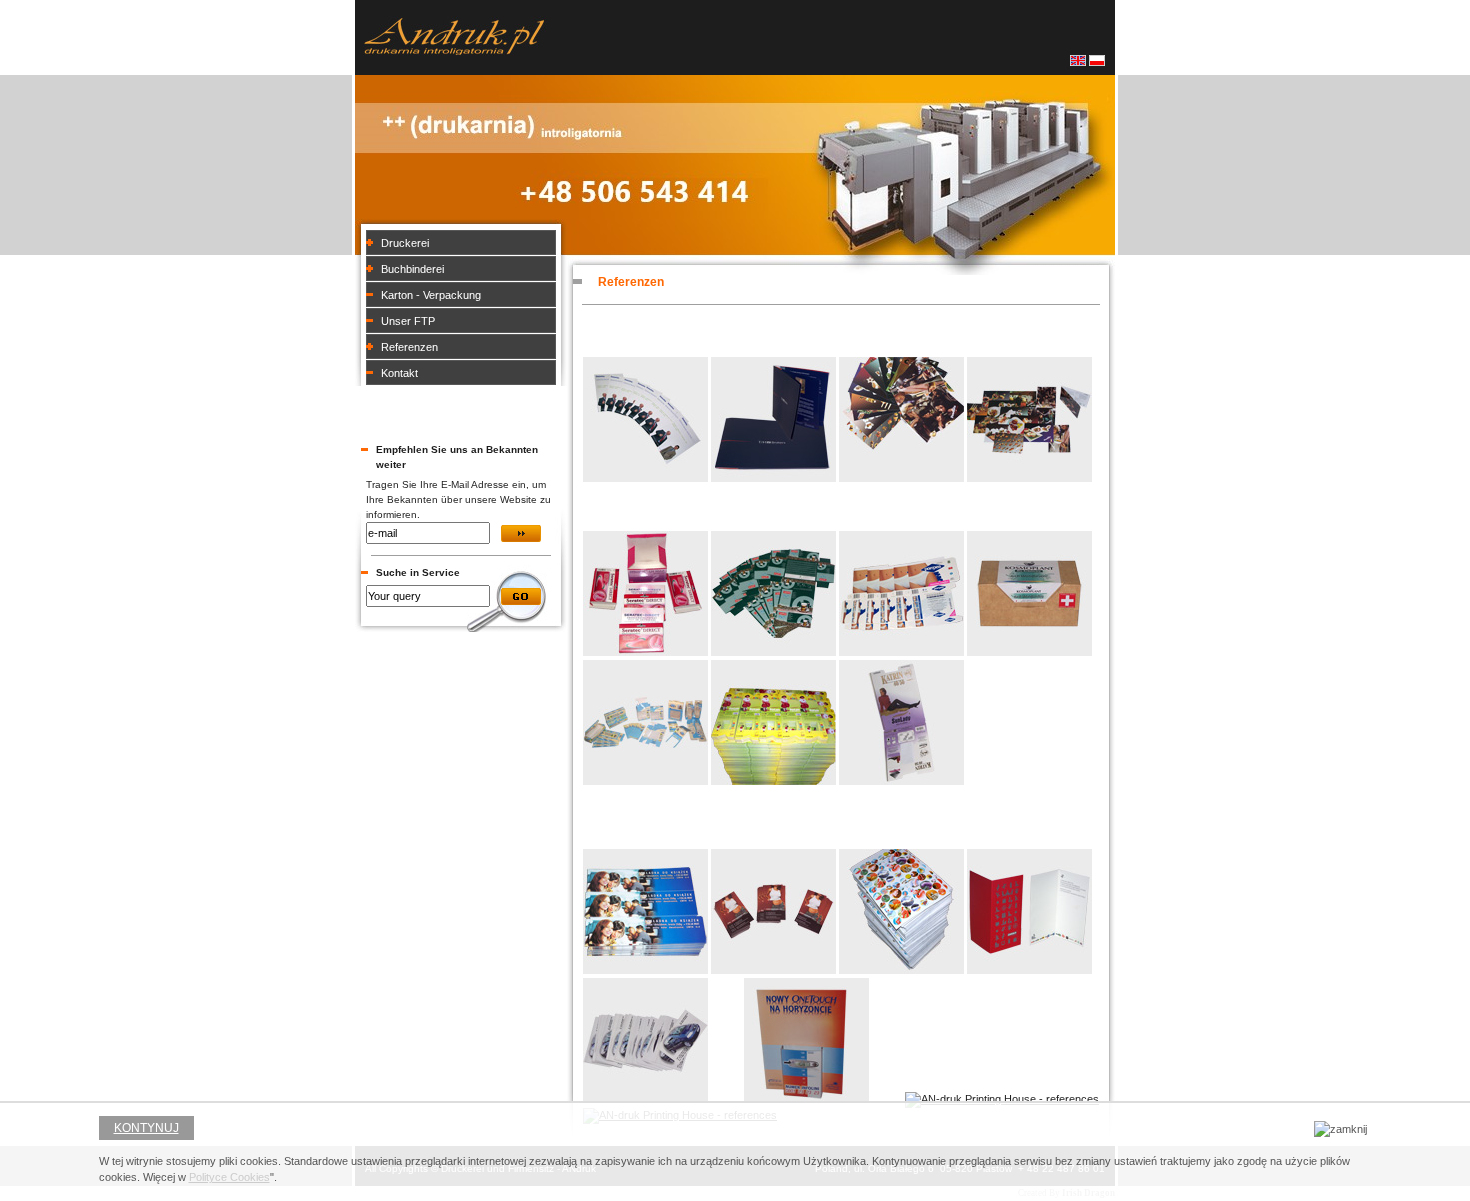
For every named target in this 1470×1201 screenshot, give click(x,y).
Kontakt (399, 373)
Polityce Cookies (229, 1177)
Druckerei (405, 243)
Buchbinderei (412, 269)
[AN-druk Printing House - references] (645, 478)
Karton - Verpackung (431, 295)
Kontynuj (146, 1128)
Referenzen (409, 347)
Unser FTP (408, 321)
